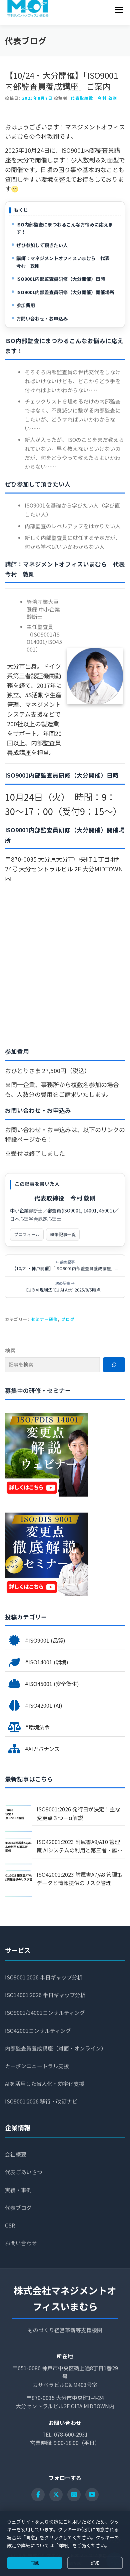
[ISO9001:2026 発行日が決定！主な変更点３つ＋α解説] (18, 1818)
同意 (35, 2563)
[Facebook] (38, 2495)
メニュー (119, 10)
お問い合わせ (21, 2243)
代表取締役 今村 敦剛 (94, 98)
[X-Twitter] (56, 2495)
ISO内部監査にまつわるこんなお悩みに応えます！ (65, 228)
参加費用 (26, 305)
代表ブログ (18, 2208)
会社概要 (16, 2154)
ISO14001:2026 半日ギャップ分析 (45, 1995)
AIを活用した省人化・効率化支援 (45, 2084)
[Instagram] (74, 2495)
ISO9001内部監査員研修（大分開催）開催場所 (65, 292)
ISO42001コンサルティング (38, 2031)
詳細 (95, 2563)
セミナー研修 (44, 1319)
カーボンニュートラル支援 (37, 2066)
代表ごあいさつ (24, 2172)
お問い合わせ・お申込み (42, 318)
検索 (10, 1350)
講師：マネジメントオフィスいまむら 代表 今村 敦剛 (65, 262)
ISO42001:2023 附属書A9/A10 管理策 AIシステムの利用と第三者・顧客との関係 (80, 1846)
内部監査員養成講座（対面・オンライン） (56, 2048)
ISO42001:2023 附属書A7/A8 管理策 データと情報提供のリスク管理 (79, 1879)
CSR (10, 2225)
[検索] (114, 1365)
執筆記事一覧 (63, 1234)
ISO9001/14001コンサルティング (45, 2013)
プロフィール (27, 1234)
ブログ (68, 1319)
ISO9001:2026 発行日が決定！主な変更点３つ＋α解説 (78, 1813)
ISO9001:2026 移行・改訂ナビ (41, 2101)
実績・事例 (18, 2190)
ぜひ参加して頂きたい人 (42, 245)
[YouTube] (92, 2495)
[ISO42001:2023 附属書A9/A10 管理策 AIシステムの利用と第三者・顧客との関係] (18, 1851)
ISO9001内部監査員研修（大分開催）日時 (61, 279)
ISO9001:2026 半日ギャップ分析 (44, 1977)
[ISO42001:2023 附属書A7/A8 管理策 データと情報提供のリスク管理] (18, 1884)
